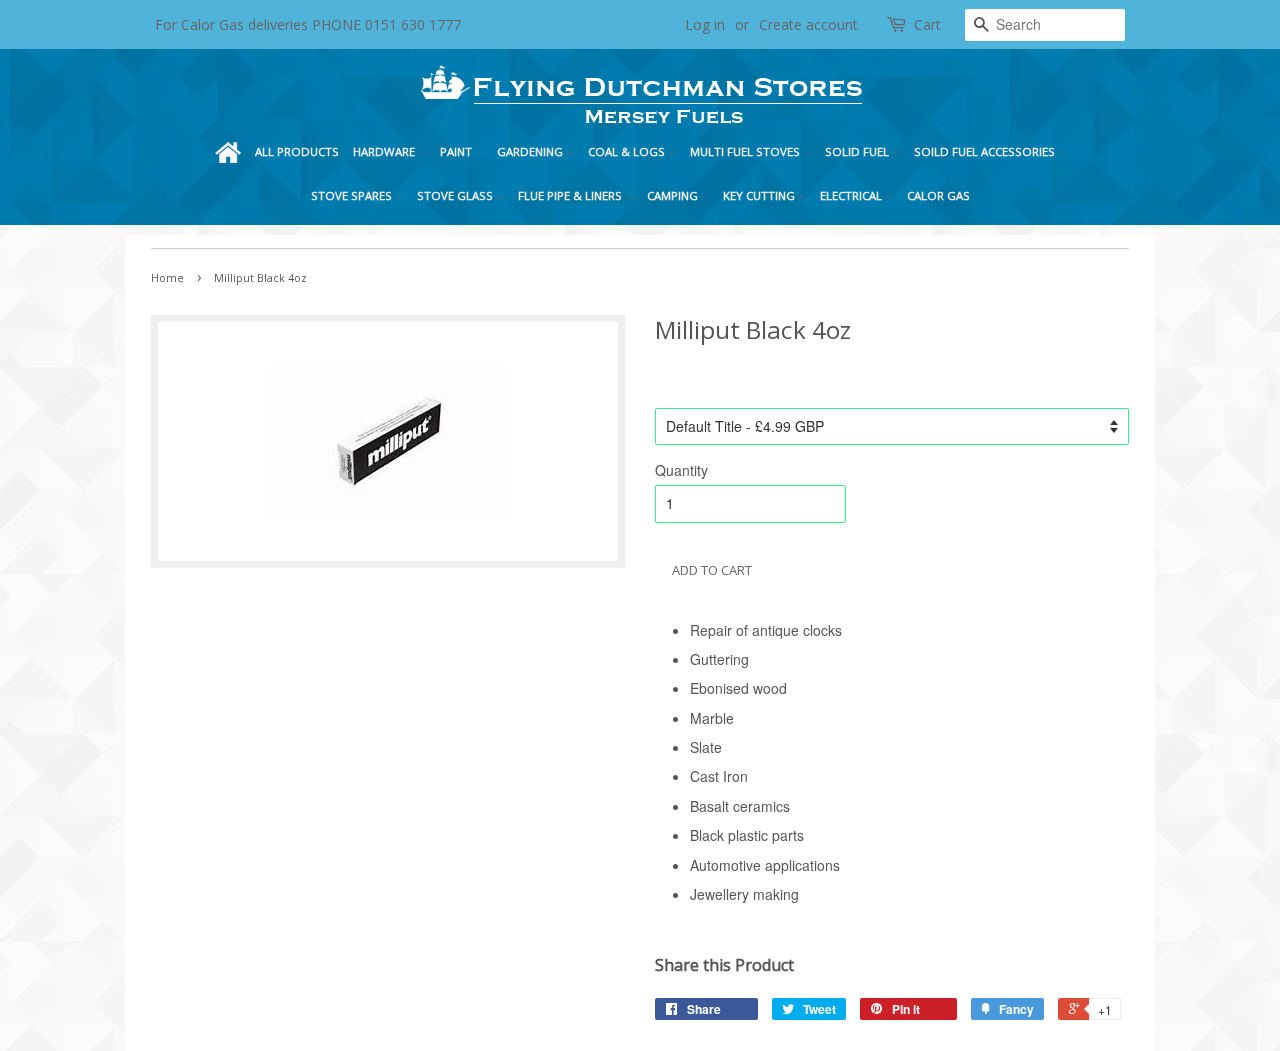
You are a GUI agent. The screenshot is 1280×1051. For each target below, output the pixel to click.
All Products (297, 151)
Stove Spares (353, 195)
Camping (674, 195)
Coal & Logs (628, 151)
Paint (457, 151)
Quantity (681, 470)
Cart (927, 24)
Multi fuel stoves (746, 151)
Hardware (385, 151)
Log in (705, 24)
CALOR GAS (938, 195)
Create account (808, 24)
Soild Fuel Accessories (986, 151)
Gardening (531, 151)
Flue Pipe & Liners (571, 195)
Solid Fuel (858, 151)
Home (228, 152)
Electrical (852, 195)
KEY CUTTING (760, 195)
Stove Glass (456, 195)
